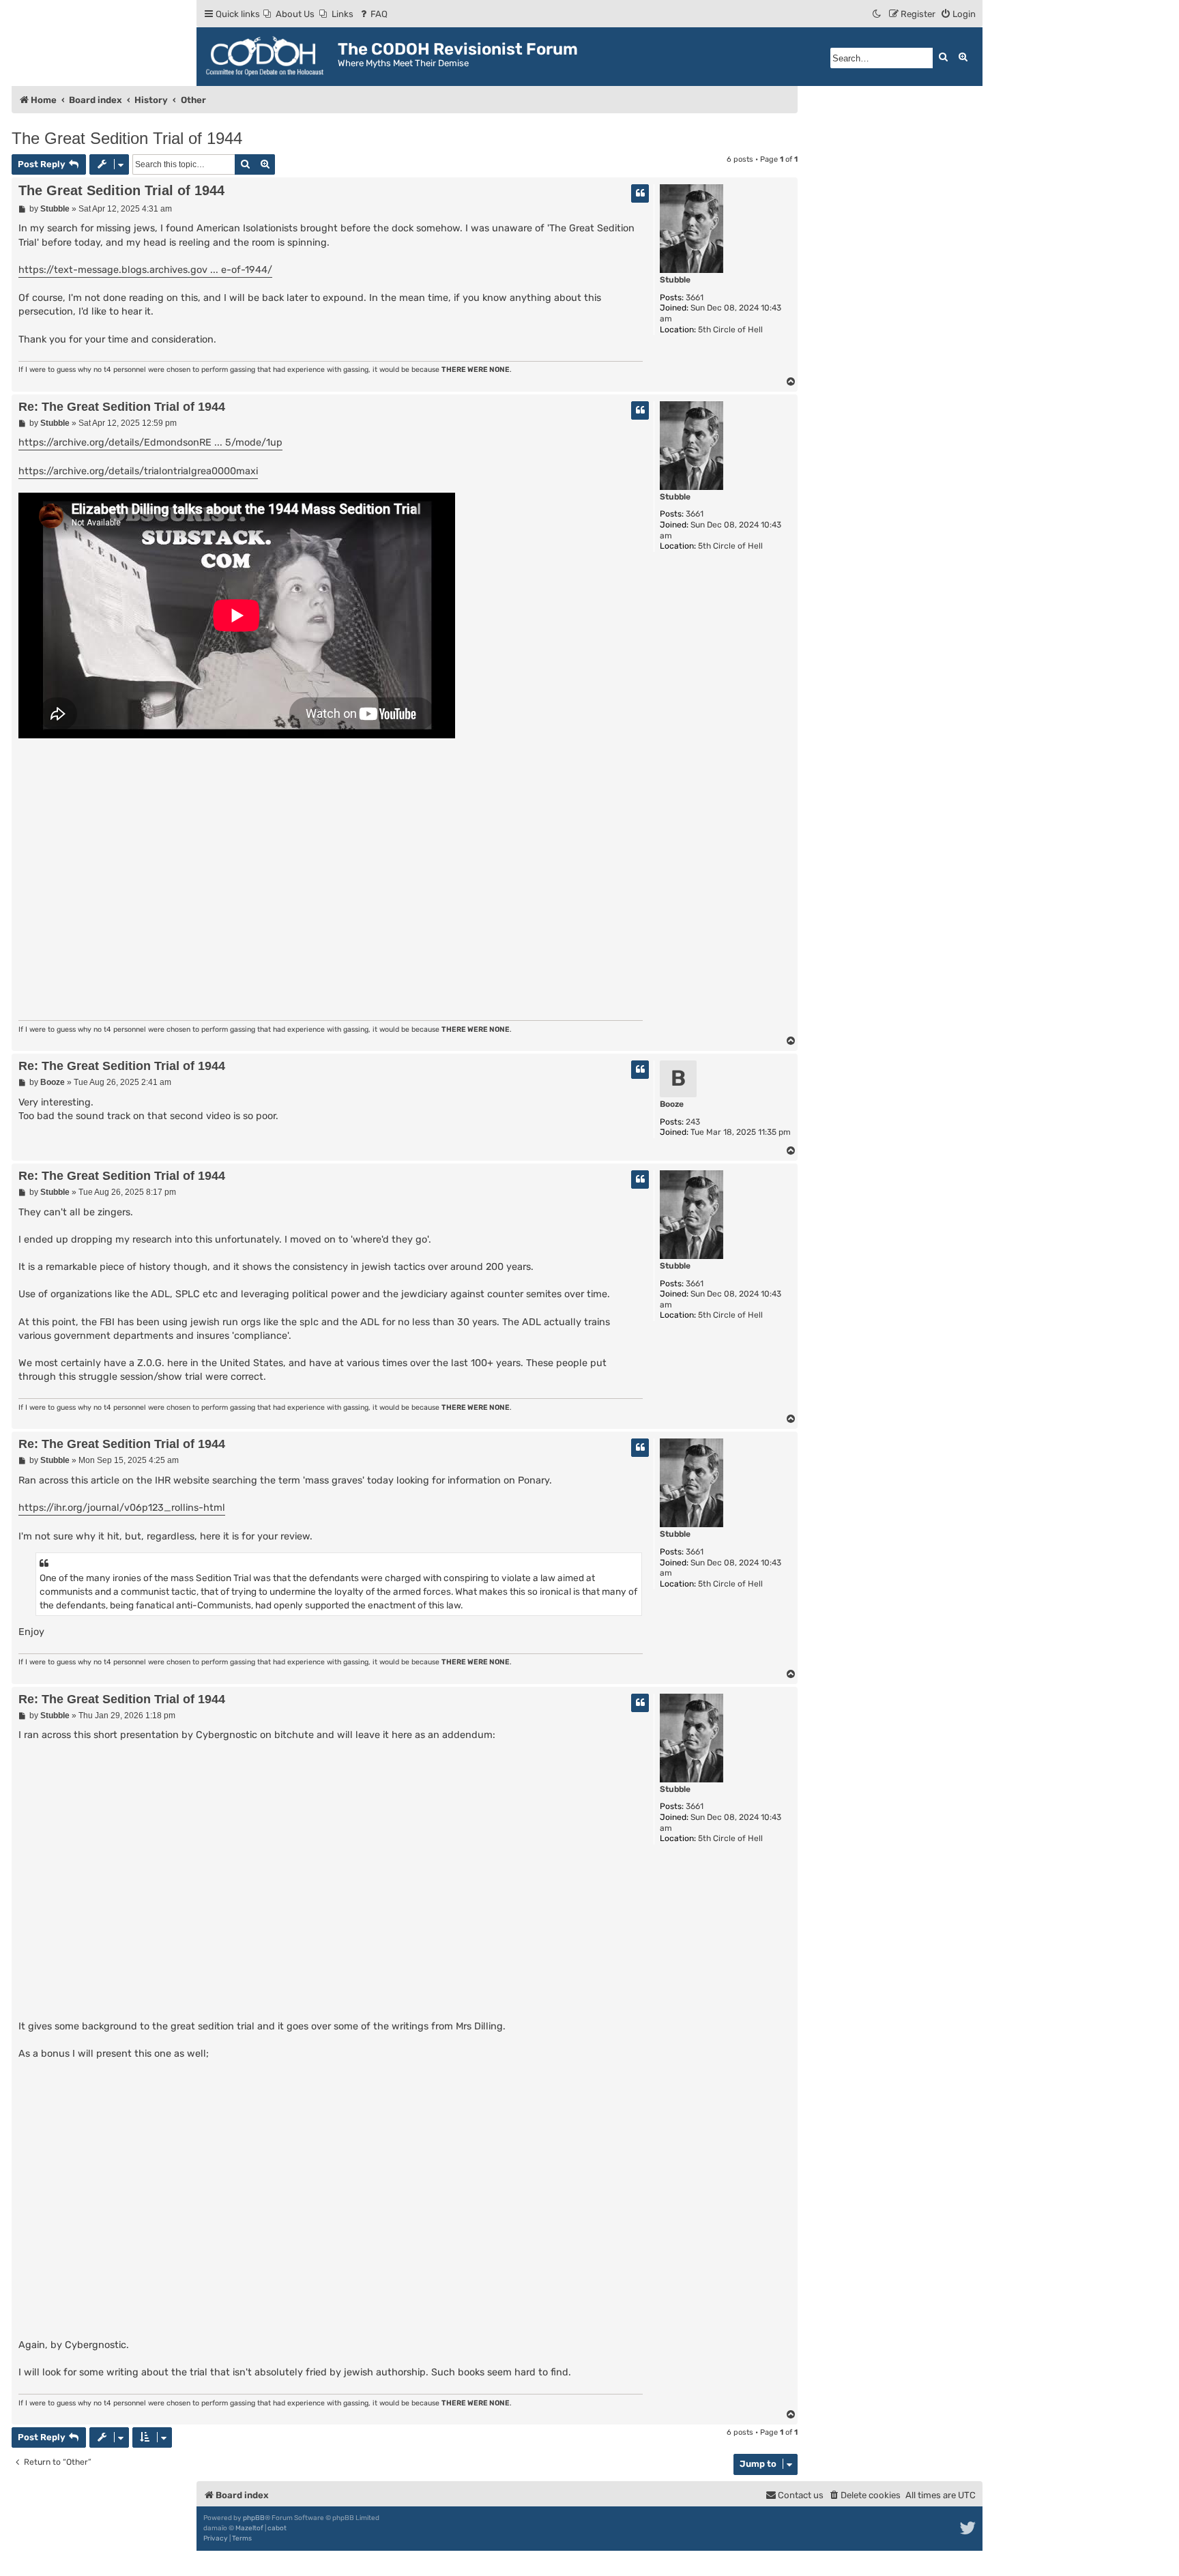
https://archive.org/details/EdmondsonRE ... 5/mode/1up (150, 443)
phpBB (254, 2518)
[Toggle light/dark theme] (877, 14)
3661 (695, 298)
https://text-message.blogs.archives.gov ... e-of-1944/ (145, 270)
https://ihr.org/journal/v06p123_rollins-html (122, 1508)
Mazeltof (249, 2528)
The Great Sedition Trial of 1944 (127, 138)
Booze (672, 1104)
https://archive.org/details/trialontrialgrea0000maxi (138, 471)
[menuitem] (289, 14)
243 (693, 1122)
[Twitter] (969, 2528)
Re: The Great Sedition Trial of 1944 (122, 407)
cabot (277, 2528)
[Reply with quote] (640, 193)
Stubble (675, 280)
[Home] (269, 57)
